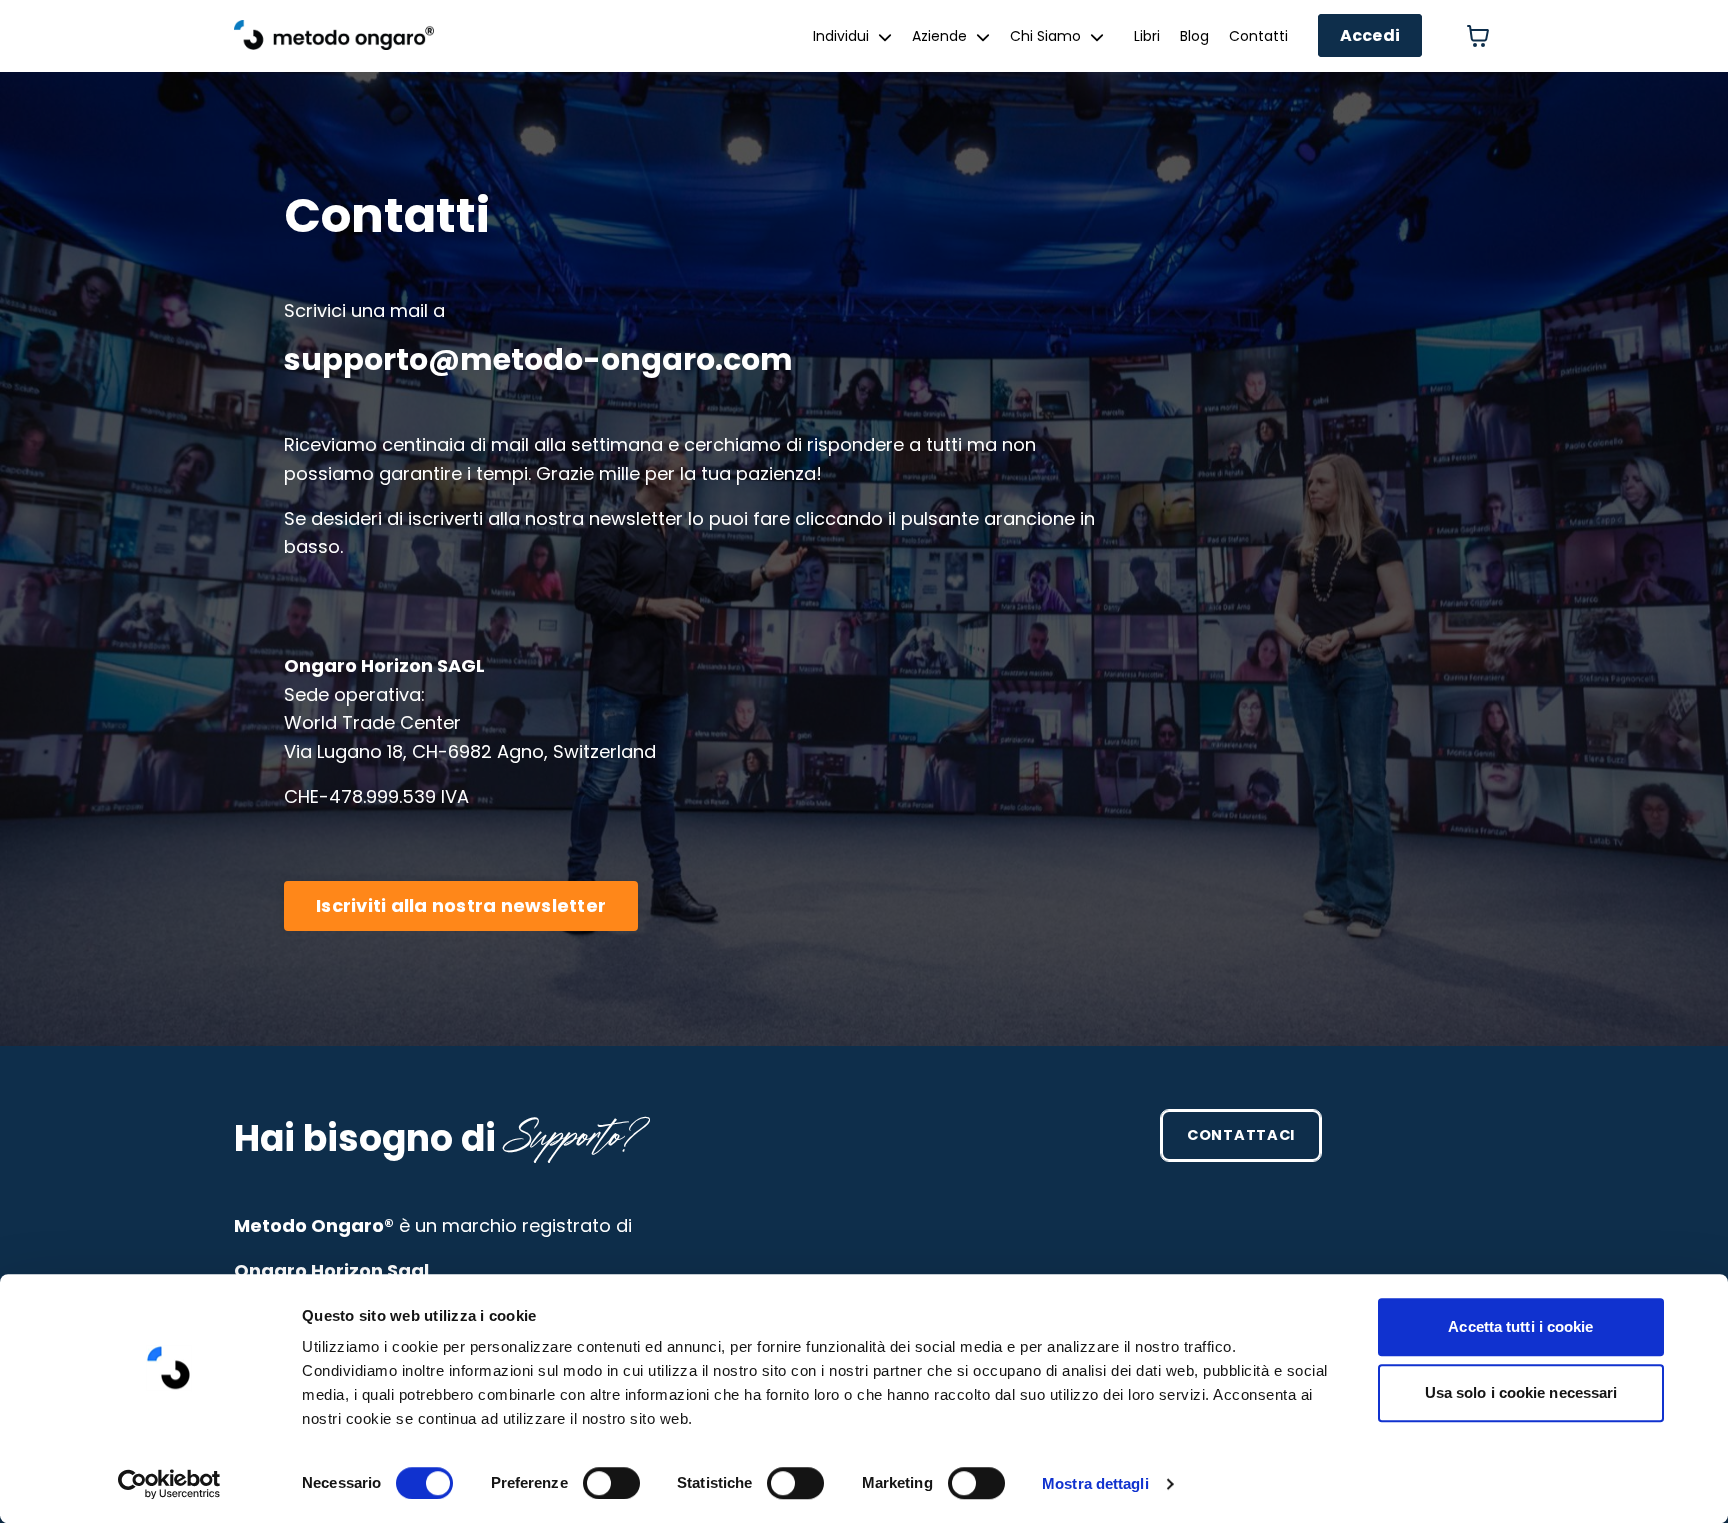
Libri (1147, 36)
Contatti (1258, 36)
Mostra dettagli (1095, 1483)
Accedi (1370, 35)
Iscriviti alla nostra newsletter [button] (461, 905)
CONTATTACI (1241, 1135)
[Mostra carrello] (1478, 36)
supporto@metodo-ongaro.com (538, 359)
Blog (1194, 36)
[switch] (611, 1483)
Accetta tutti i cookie (1520, 1326)
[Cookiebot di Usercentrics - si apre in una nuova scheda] (169, 1484)
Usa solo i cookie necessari (1521, 1392)
